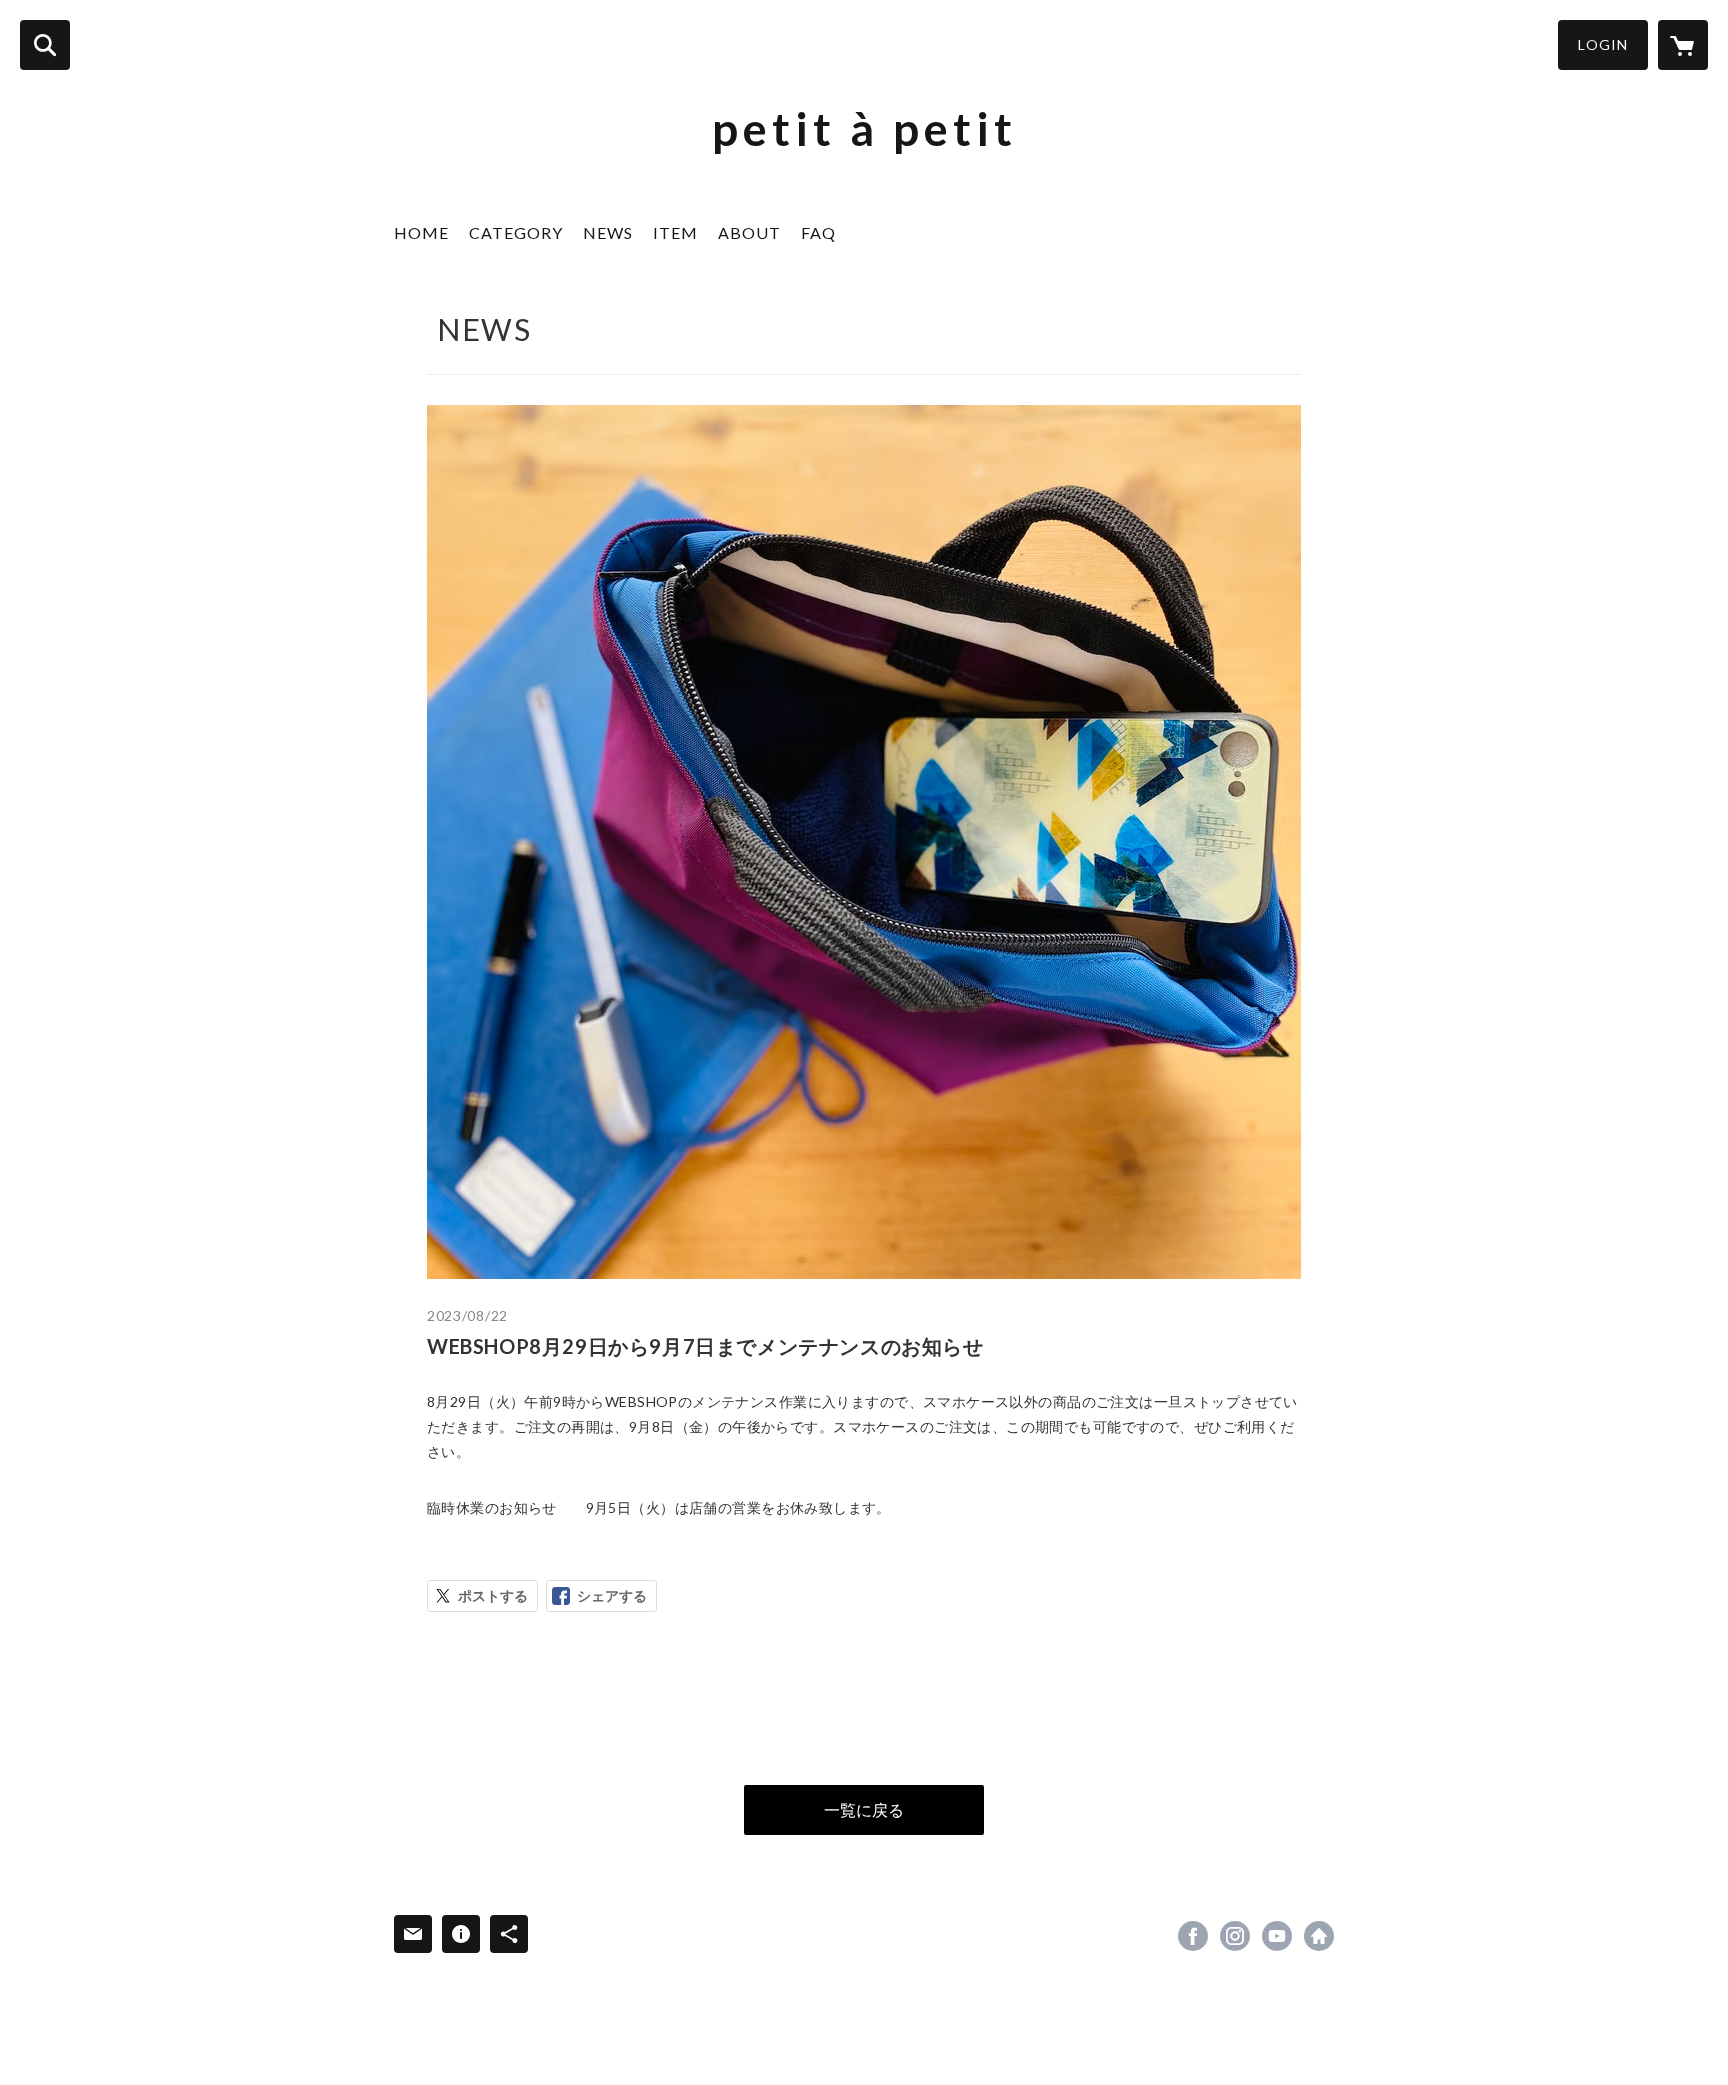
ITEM (675, 232)
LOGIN (1603, 44)
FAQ (818, 232)
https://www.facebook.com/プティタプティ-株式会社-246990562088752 (1193, 1936)
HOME (421, 232)
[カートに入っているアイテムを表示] (1683, 45)
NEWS (608, 232)
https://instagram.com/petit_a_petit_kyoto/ (1235, 1936)
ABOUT (749, 232)
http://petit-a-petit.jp (1319, 1936)
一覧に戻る (864, 1809)
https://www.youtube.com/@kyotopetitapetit (1277, 1936)
